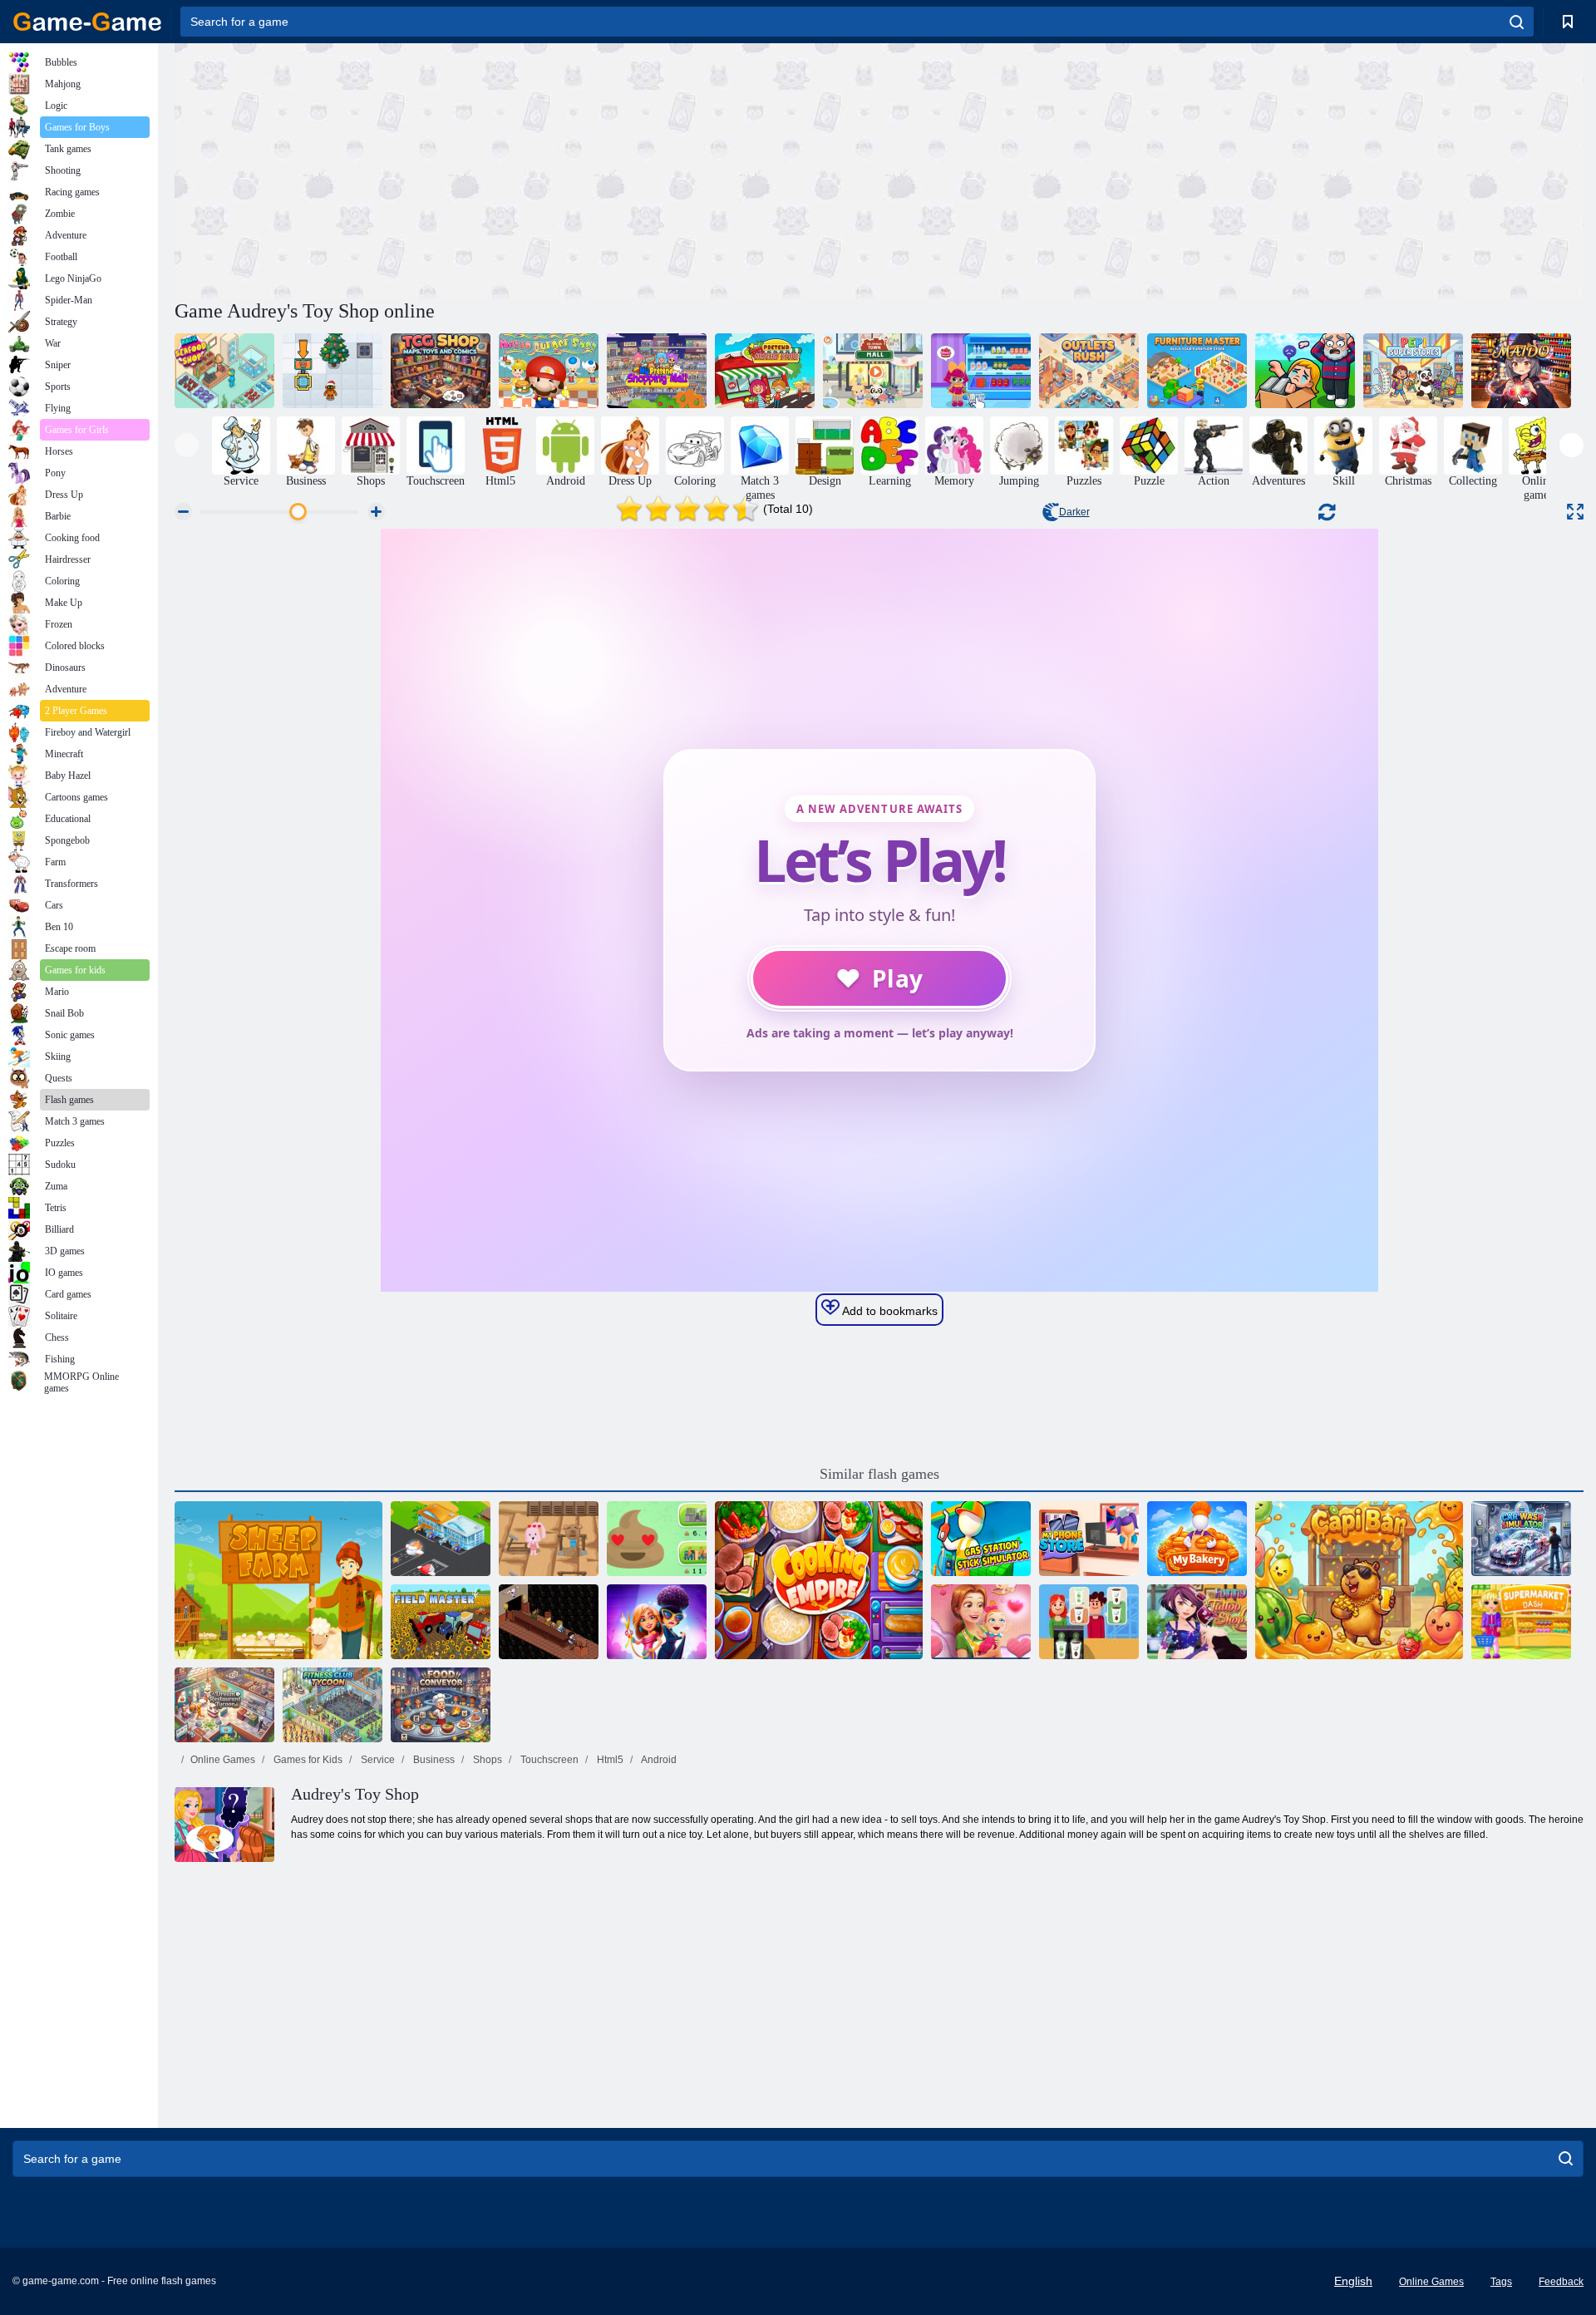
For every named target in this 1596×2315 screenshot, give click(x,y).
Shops (486, 1760)
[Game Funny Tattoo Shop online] (1197, 1622)
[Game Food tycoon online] (1089, 1622)
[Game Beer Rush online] (549, 1622)
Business (433, 1760)
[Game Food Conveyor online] (441, 1705)
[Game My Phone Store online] (1089, 1539)
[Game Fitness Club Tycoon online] (332, 1705)
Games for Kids (307, 1760)
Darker (1074, 512)
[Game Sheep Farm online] (278, 1580)
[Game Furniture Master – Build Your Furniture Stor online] (1197, 371)
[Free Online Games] (87, 22)
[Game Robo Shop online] (332, 371)
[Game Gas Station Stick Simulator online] (981, 1539)
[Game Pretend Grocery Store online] (765, 371)
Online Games (223, 1760)
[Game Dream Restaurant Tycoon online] (224, 1705)
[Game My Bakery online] (1197, 1539)
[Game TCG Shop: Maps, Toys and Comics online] (441, 371)
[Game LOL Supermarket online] (981, 371)
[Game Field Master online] (441, 1622)
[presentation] (187, 445)
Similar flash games (879, 1474)
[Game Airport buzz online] (441, 1539)
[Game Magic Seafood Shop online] (224, 371)
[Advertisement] (527, 169)
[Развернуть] (1575, 512)
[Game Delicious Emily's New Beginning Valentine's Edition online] (981, 1622)
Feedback (1561, 2282)
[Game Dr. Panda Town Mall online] (873, 371)
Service (377, 1760)
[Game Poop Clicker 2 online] (657, 1539)
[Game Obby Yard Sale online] (1305, 371)
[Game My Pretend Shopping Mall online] (657, 371)
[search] (1517, 22)
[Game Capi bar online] (1359, 1580)
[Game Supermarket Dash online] (1521, 1622)
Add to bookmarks (889, 1311)
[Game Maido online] (1521, 371)
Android (658, 1760)
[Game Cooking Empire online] (819, 1580)
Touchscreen (548, 1760)
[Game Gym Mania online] (549, 1539)
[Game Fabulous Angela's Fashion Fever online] (657, 1622)
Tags (1501, 2282)
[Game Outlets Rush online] (1089, 371)
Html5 (609, 1760)
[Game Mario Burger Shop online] (549, 371)
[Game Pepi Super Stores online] (1413, 371)
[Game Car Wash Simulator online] (1521, 1539)
